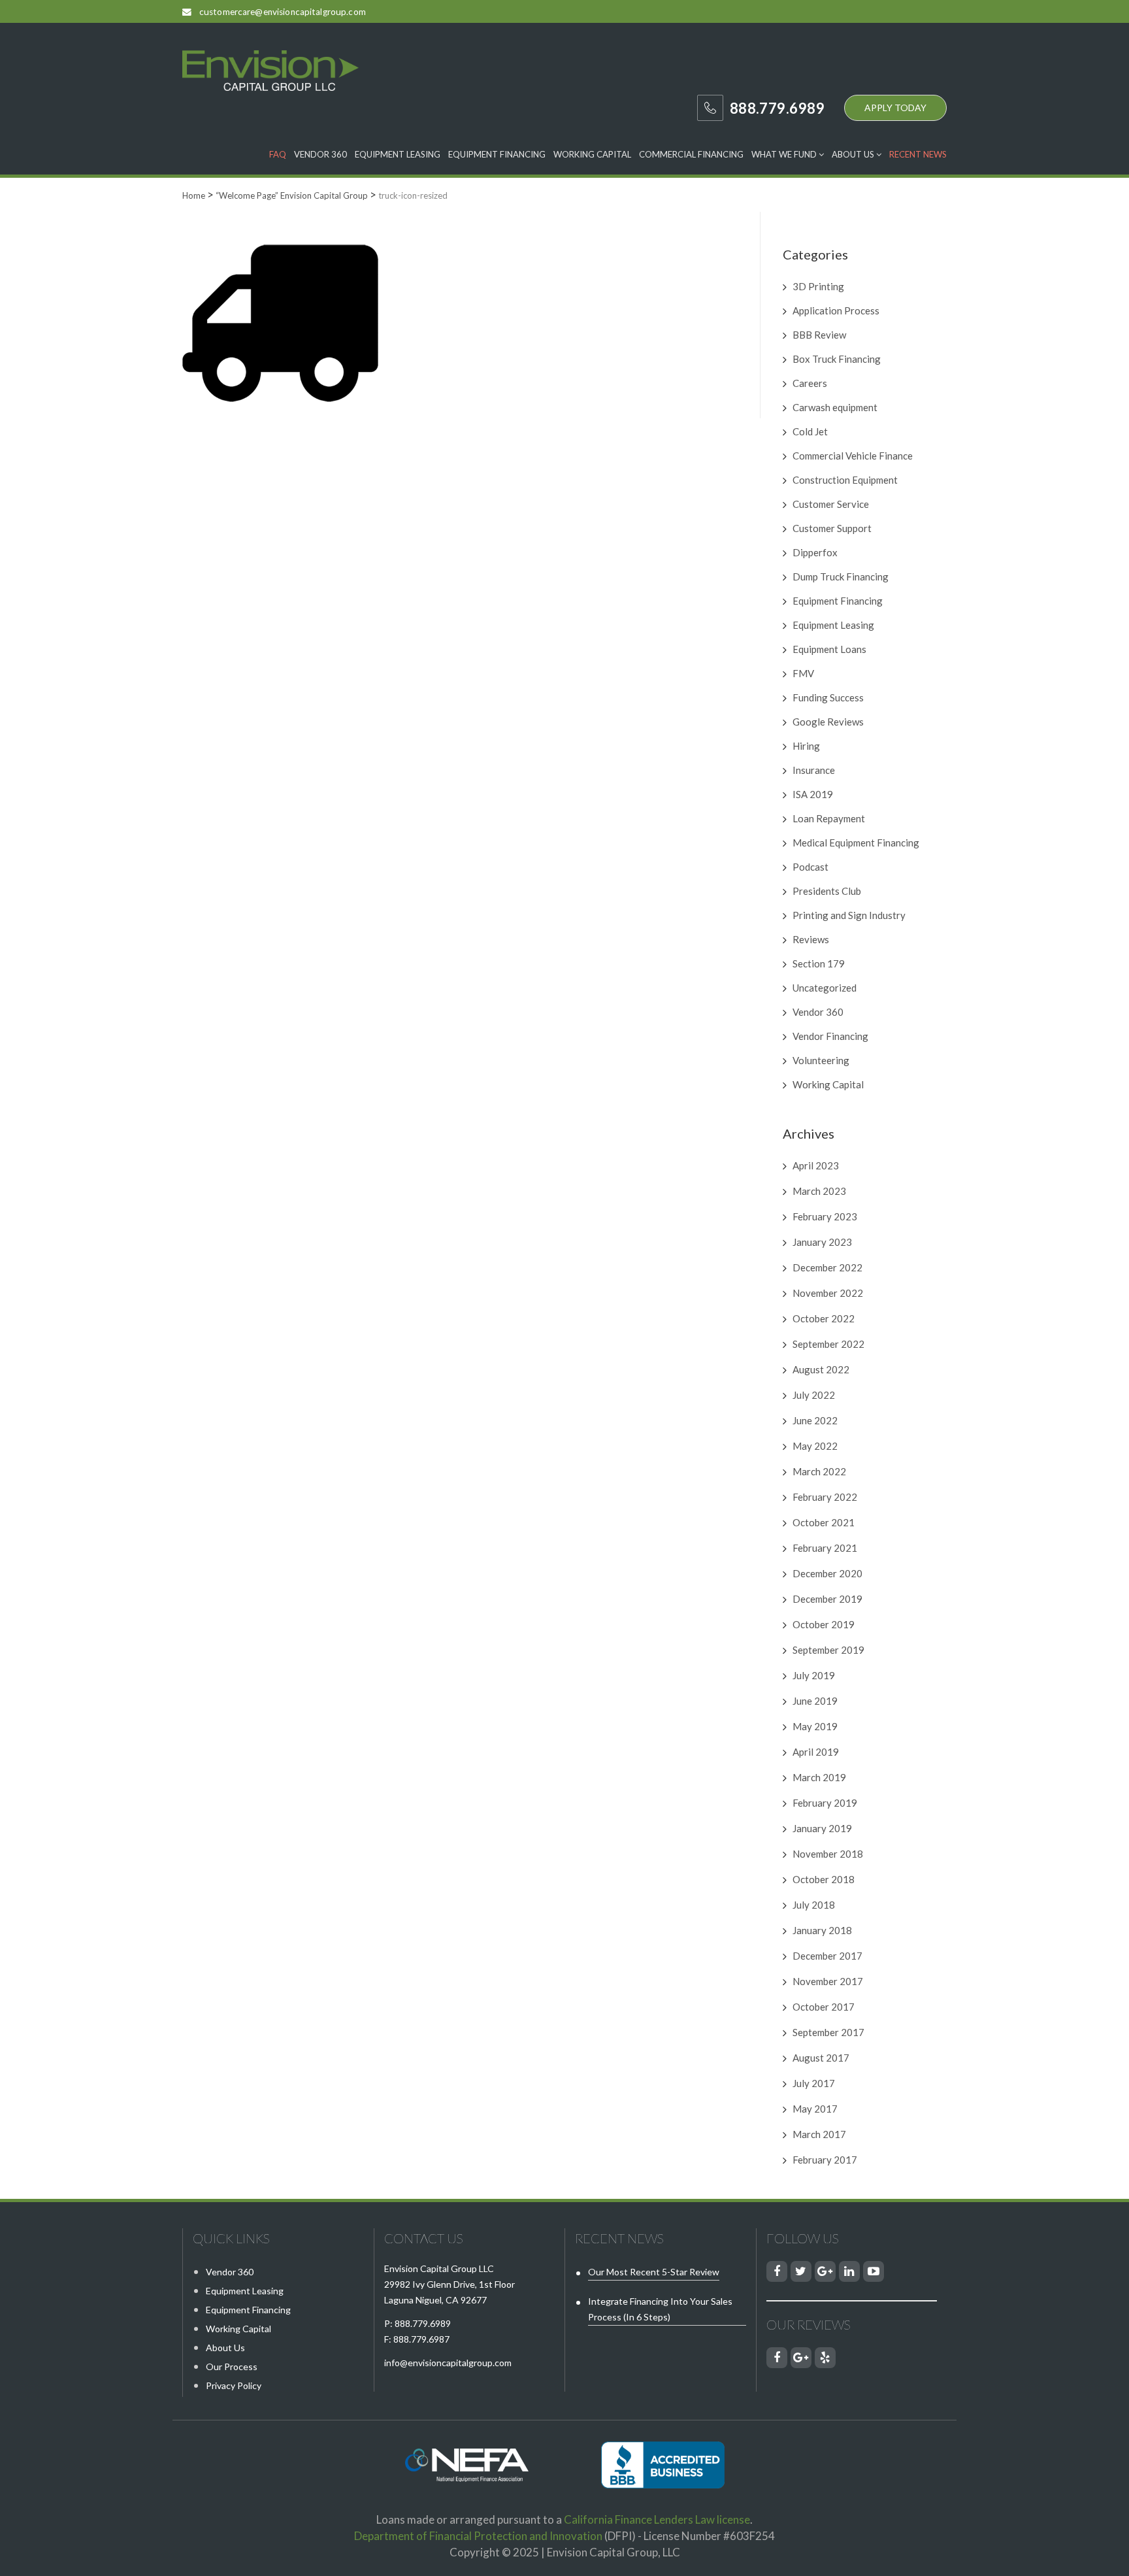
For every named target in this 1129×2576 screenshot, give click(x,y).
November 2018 (828, 1854)
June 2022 (815, 1420)
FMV (803, 673)
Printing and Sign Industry (849, 915)
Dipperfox (815, 552)
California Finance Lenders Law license (657, 2519)
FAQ (278, 154)
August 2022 (821, 1369)
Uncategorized (825, 988)
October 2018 (824, 1879)
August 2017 (821, 2058)
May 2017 (815, 2109)
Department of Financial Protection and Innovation (478, 2536)
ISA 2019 (813, 794)
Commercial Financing (691, 154)
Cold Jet (810, 431)
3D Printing (818, 286)
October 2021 (824, 1522)
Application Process (836, 310)
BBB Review (819, 335)
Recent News (918, 154)
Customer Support (832, 528)
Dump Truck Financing (841, 577)
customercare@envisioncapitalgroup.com (283, 12)
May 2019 (815, 1726)
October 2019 (824, 1624)
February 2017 (825, 2160)
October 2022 (824, 1318)
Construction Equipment (845, 480)
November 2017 (828, 1981)
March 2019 (819, 1777)
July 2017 (814, 2083)
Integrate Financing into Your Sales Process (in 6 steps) (660, 2309)
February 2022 (825, 1497)
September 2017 (828, 2032)
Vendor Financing (830, 1036)
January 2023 (822, 1242)
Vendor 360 (320, 154)
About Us (854, 154)
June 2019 (815, 1701)
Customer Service (831, 504)
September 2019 (828, 1650)
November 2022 (828, 1293)
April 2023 (816, 1165)
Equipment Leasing (398, 154)
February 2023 (825, 1216)
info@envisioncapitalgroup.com (448, 2363)
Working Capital (592, 154)
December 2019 (827, 1599)
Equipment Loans (829, 649)
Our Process (232, 2367)
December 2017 (827, 1956)
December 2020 (827, 1573)
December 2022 (827, 1267)
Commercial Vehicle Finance (853, 456)
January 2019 (822, 1828)
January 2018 (822, 1930)
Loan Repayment (829, 818)
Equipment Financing (497, 154)
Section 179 (819, 963)
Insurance (814, 770)
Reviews (811, 939)
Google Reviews (828, 722)
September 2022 (828, 1344)
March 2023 (819, 1191)
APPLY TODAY (895, 108)
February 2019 (825, 1803)
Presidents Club (827, 891)
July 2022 (814, 1395)
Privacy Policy (234, 2385)
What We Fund (785, 154)
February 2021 (825, 1548)
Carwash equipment (835, 407)
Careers (810, 383)
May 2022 (815, 1446)
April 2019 (816, 1752)
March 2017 (819, 2134)
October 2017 (824, 2007)
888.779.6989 (423, 2323)
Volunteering (821, 1060)
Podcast (810, 867)
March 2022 (819, 1471)
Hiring (806, 746)
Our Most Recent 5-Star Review (654, 2272)
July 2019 (814, 1675)
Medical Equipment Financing (856, 843)
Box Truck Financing (837, 359)
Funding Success (828, 697)
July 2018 (814, 1905)
